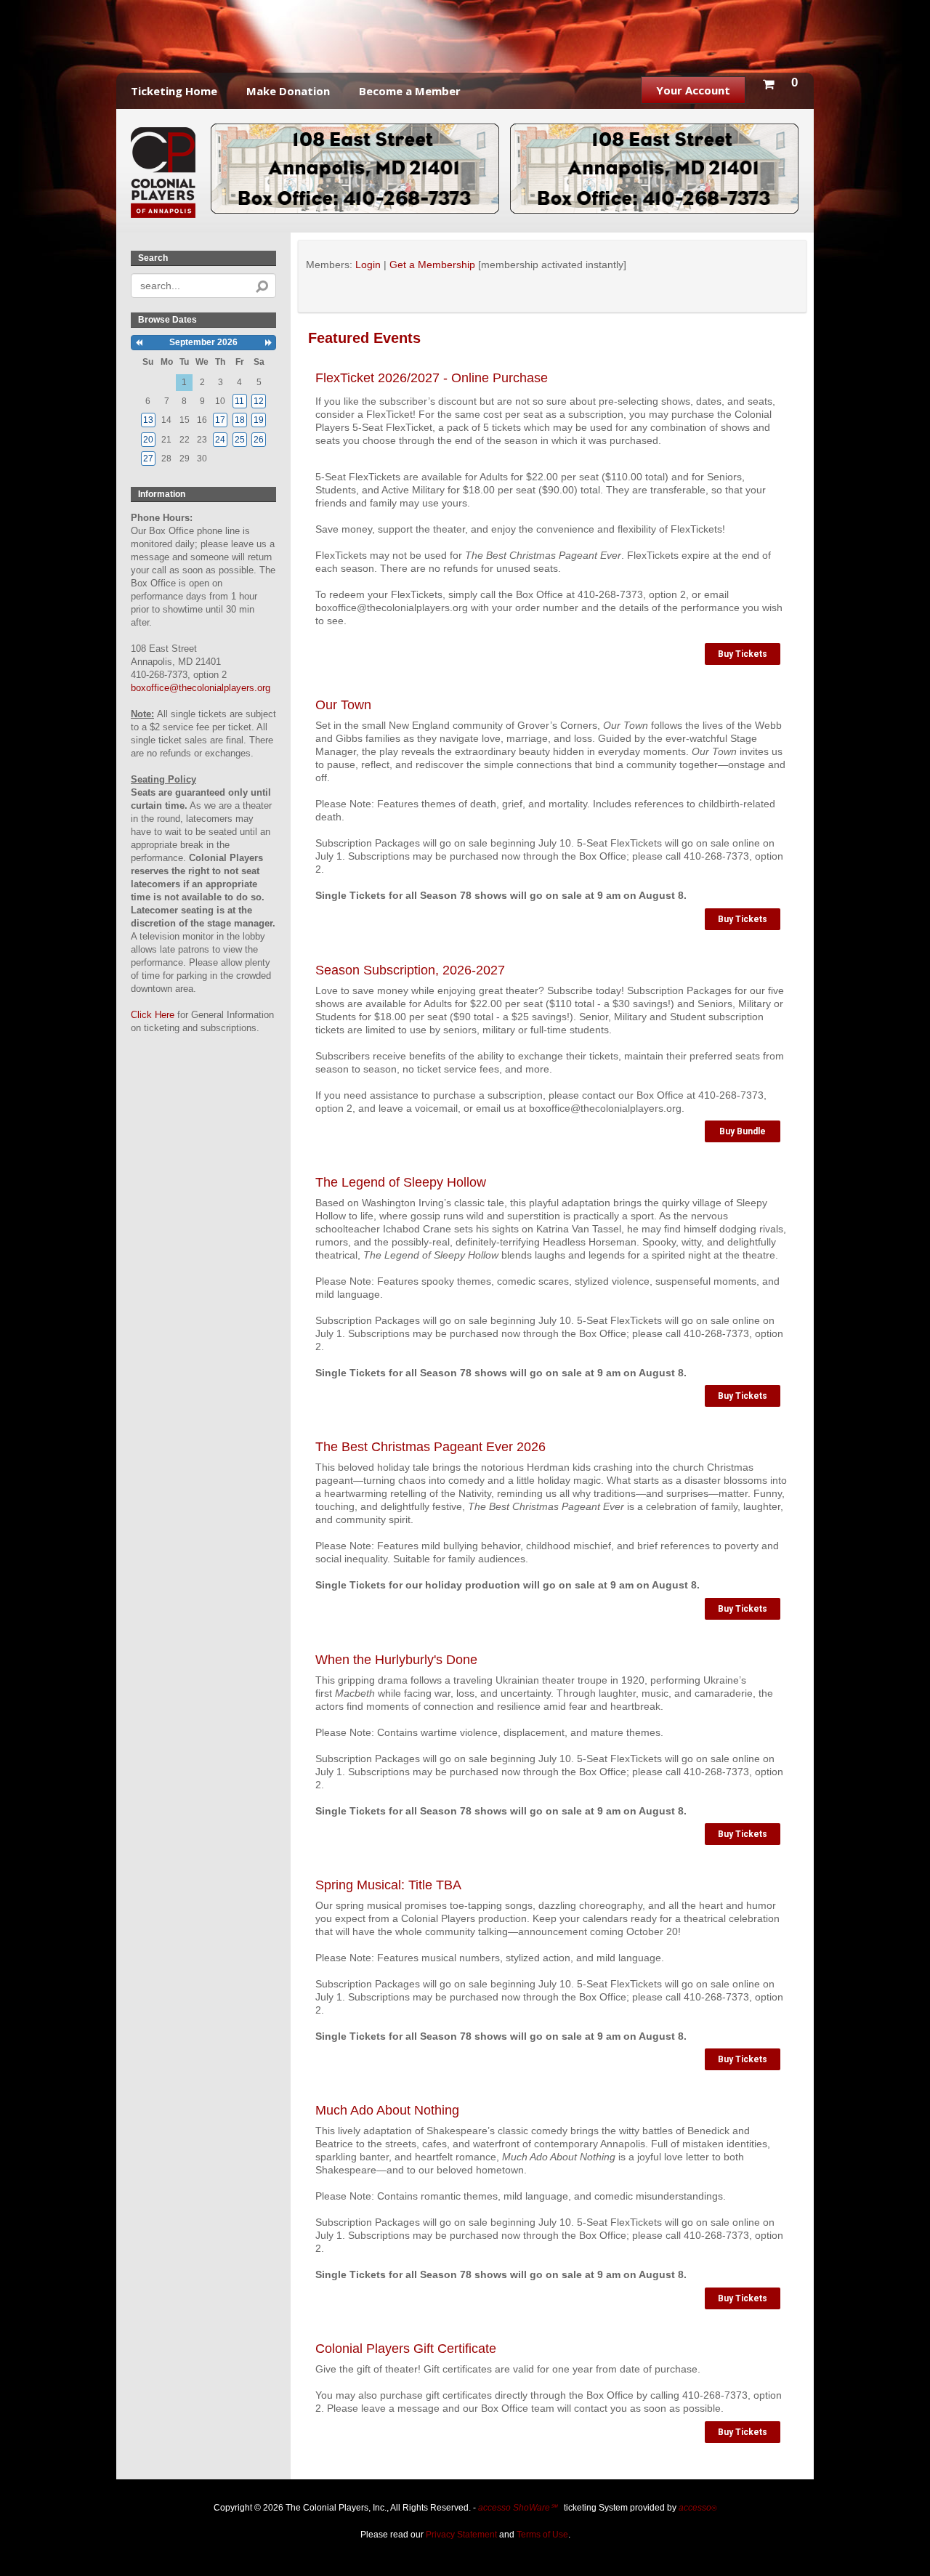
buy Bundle (743, 1131)
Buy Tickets (743, 654)
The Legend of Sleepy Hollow (401, 1182)
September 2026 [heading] (203, 342)
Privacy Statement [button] (461, 2535)
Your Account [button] (693, 90)
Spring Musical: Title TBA (388, 1885)
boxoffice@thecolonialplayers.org (201, 688)
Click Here (153, 1015)
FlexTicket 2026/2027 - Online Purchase (432, 378)
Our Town (343, 705)
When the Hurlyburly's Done (396, 1660)
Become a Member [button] (410, 91)
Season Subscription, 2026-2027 (410, 970)
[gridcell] (240, 401)
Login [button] (368, 265)
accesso (697, 2508)
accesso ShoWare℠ (518, 2508)
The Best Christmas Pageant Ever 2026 (430, 1447)
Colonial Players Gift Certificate (406, 2349)
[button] (780, 81)
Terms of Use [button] (542, 2535)
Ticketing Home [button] (174, 91)
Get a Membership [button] (432, 265)
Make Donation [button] (288, 91)
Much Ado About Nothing (387, 2110)
